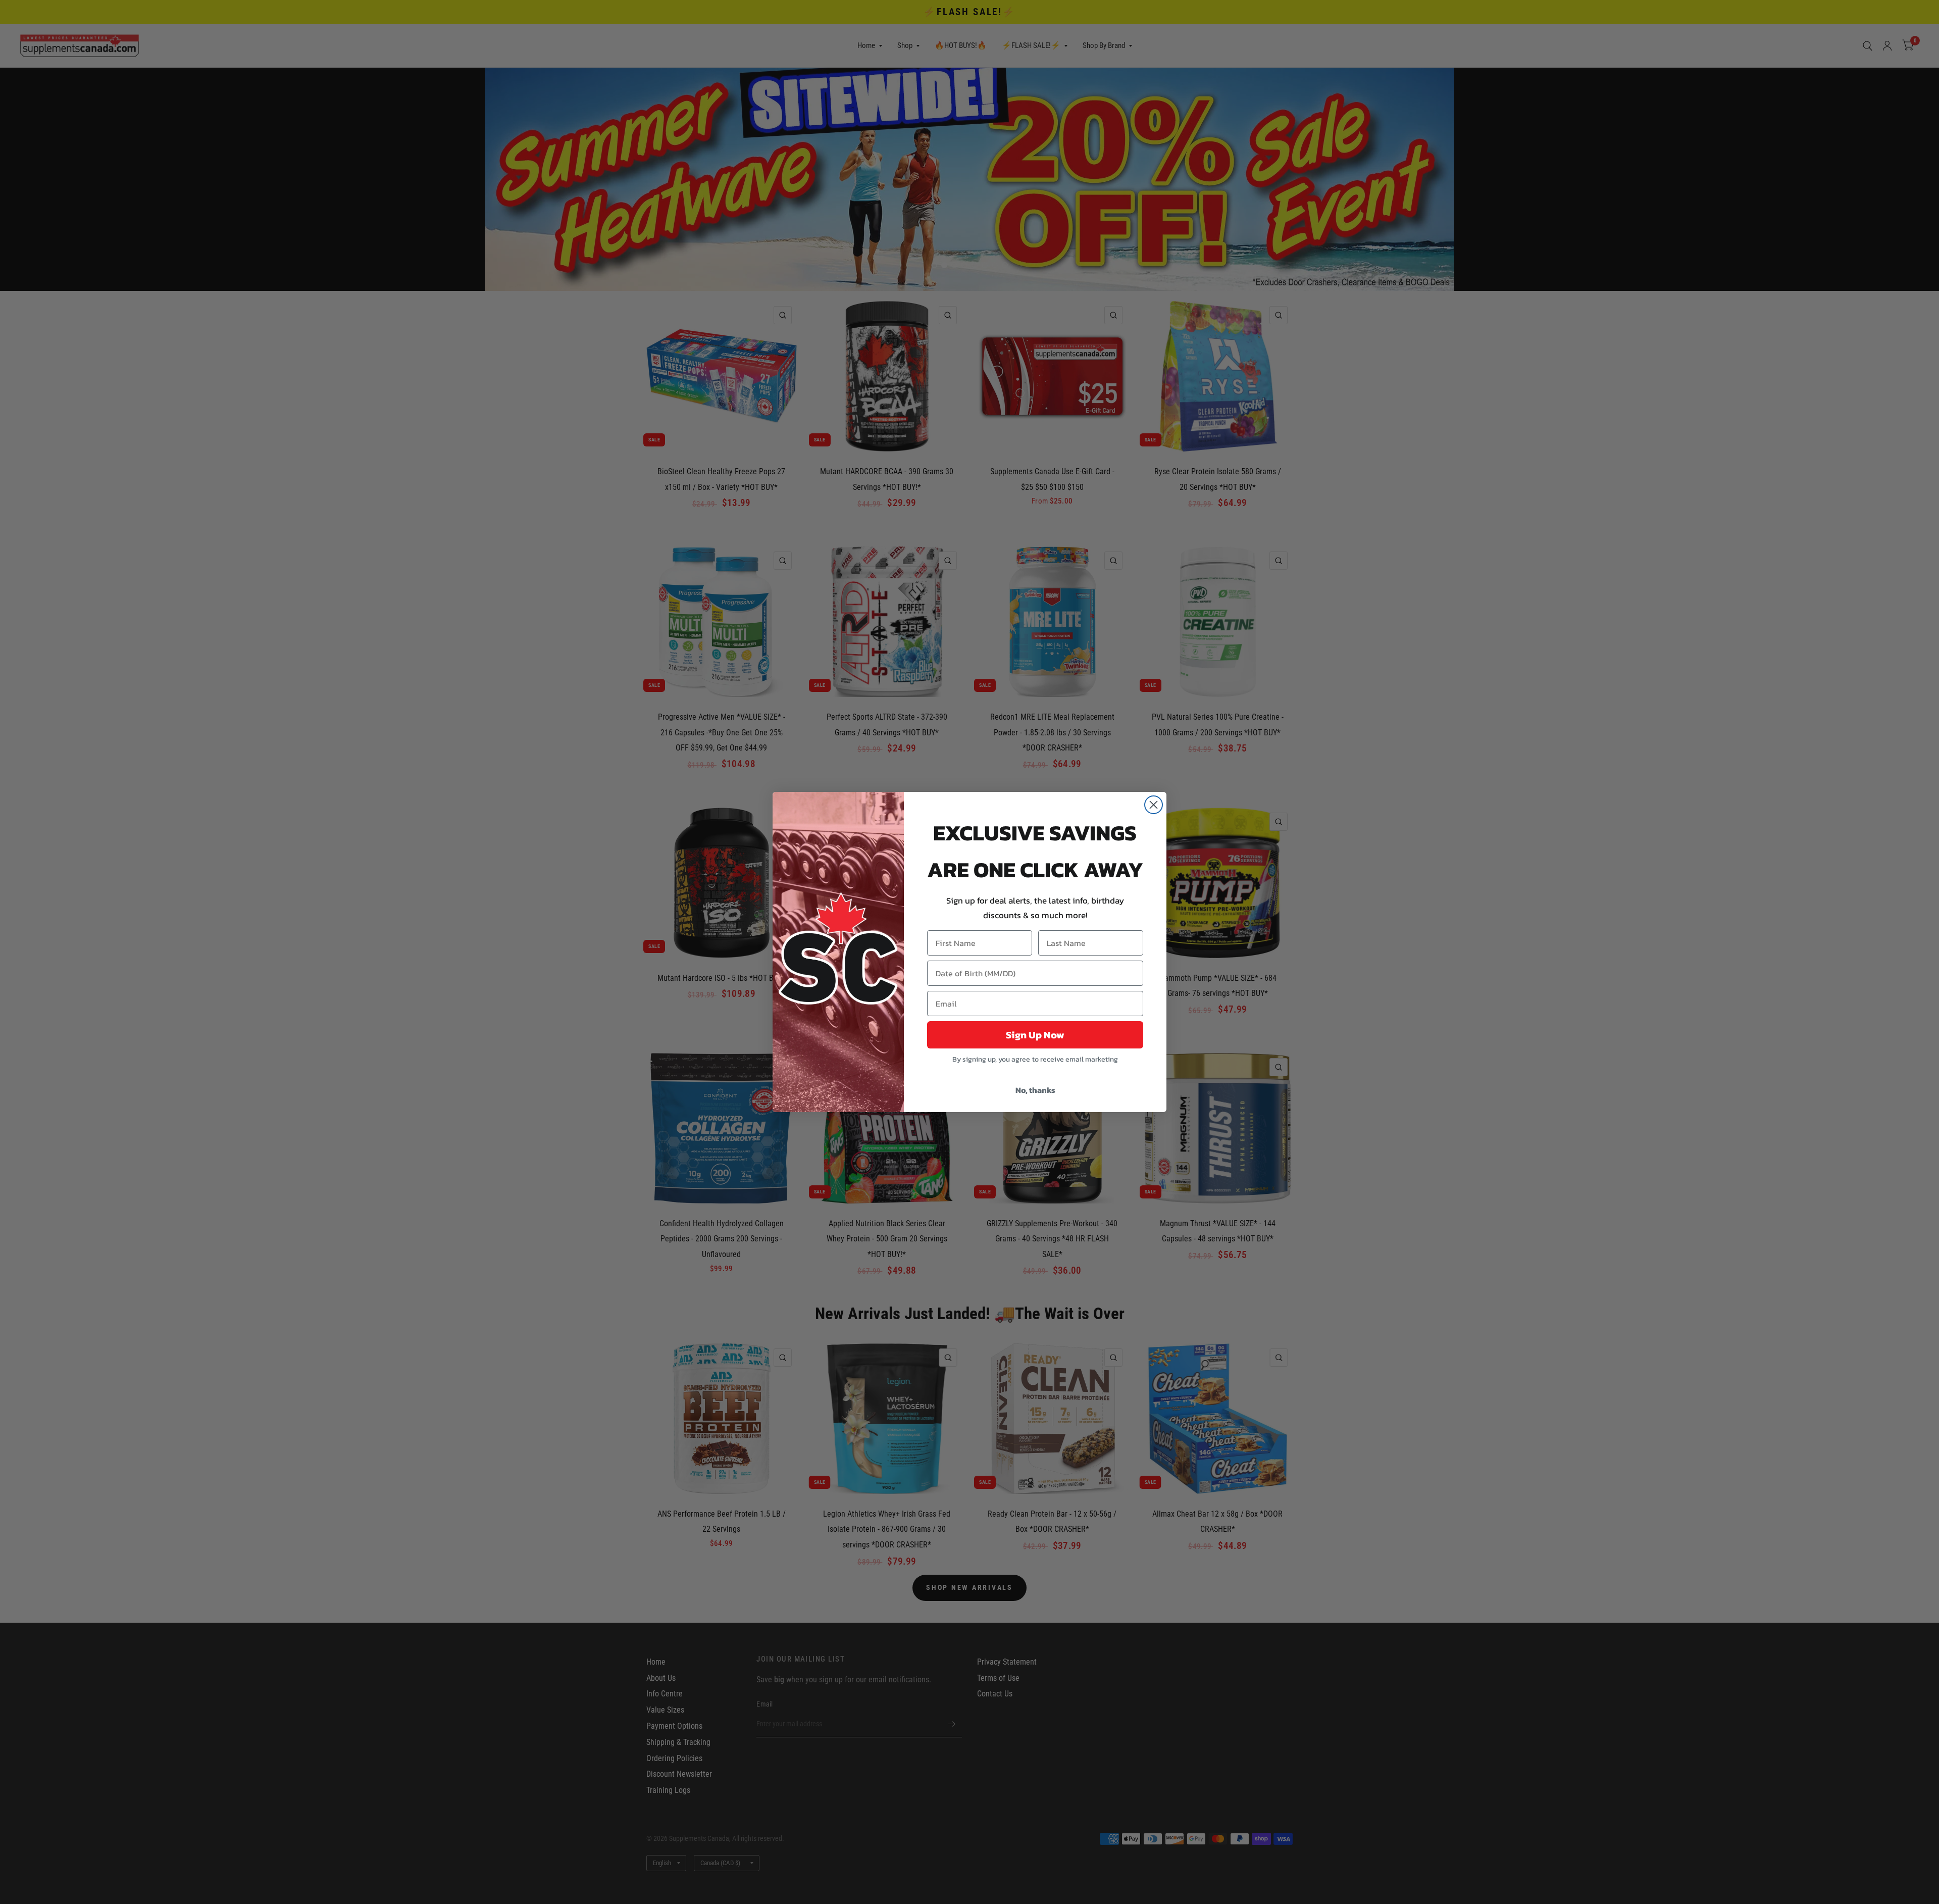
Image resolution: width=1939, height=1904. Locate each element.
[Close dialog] (1154, 805)
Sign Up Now (1035, 1035)
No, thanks (1035, 1090)
